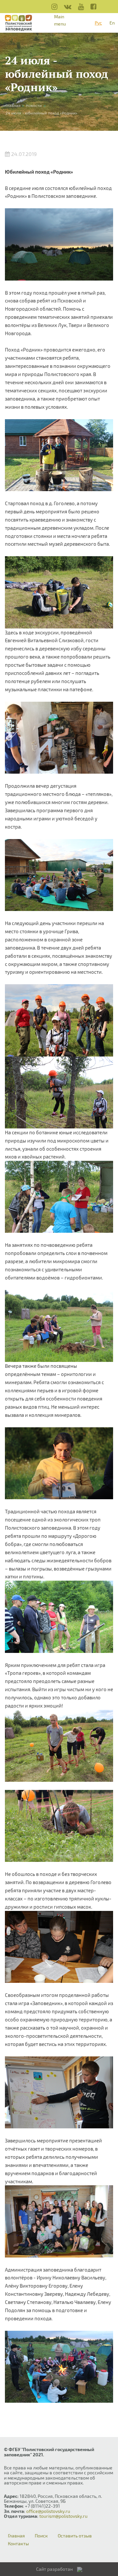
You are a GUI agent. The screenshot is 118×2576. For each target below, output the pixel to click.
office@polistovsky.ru (48, 2511)
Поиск (41, 2536)
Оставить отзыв (75, 2536)
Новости (34, 105)
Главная (16, 2536)
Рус (98, 23)
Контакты (18, 2544)
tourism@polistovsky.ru (63, 2516)
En (112, 23)
